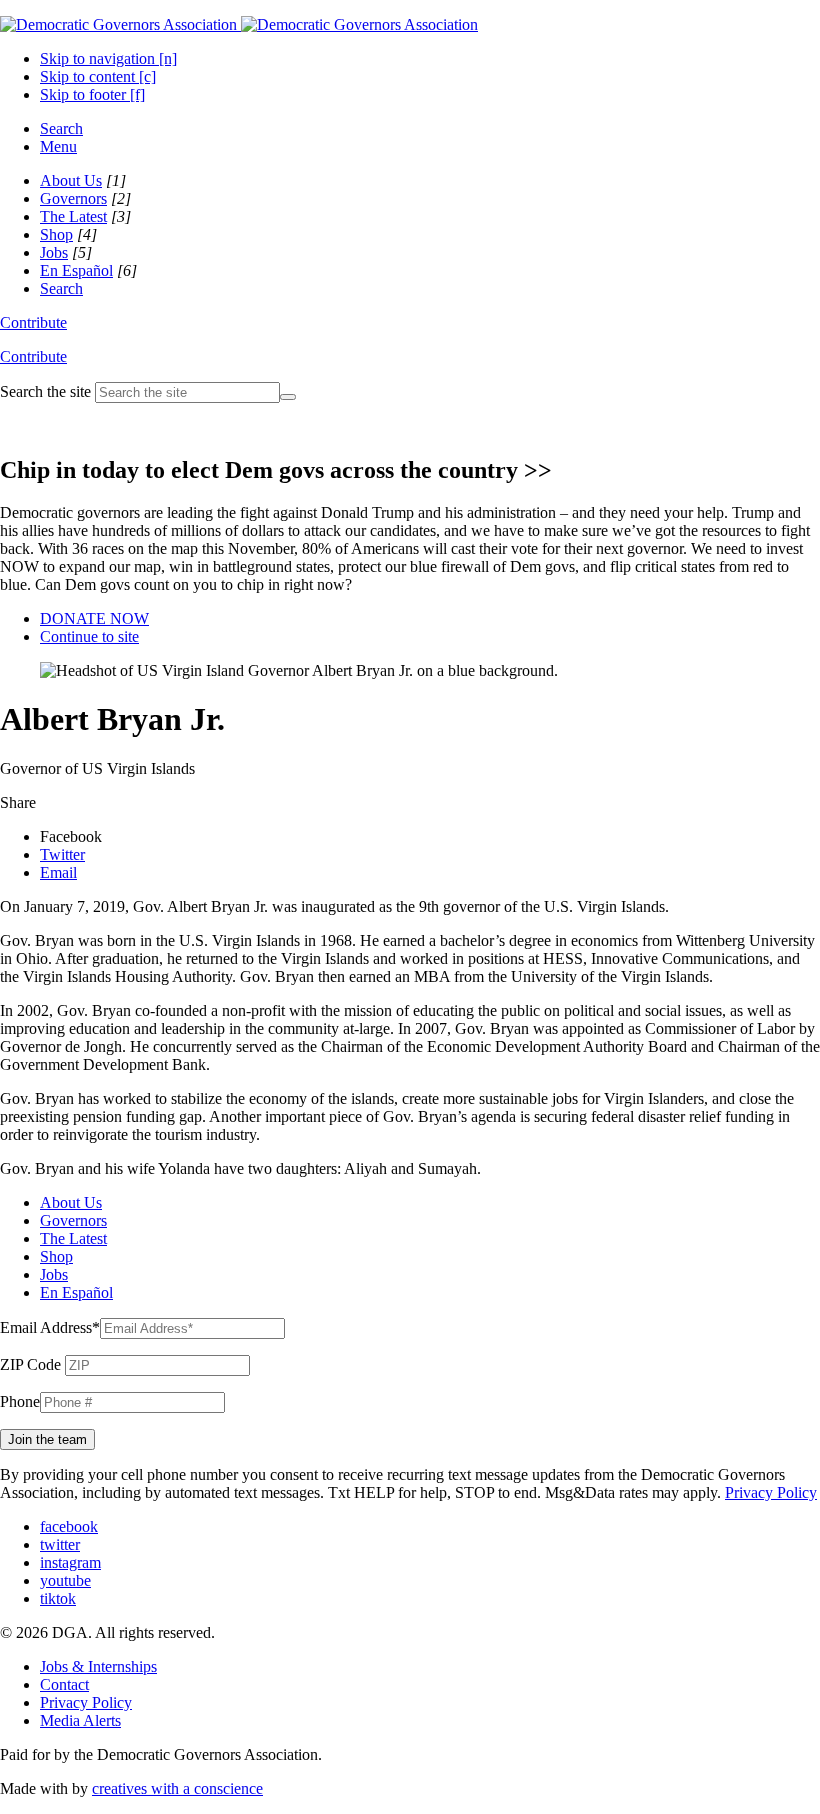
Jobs (54, 252)
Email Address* (50, 1327)
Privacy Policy (771, 1492)
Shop (56, 234)
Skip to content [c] (98, 76)
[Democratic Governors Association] (239, 24)
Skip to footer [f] (92, 94)
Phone (20, 1401)
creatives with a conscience (177, 1788)
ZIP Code (30, 1364)
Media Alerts (80, 1720)
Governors (73, 198)
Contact (64, 1684)
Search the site (45, 391)
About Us (71, 180)
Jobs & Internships (98, 1666)
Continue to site (89, 636)
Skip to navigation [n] (108, 58)
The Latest (73, 216)
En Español (76, 270)
